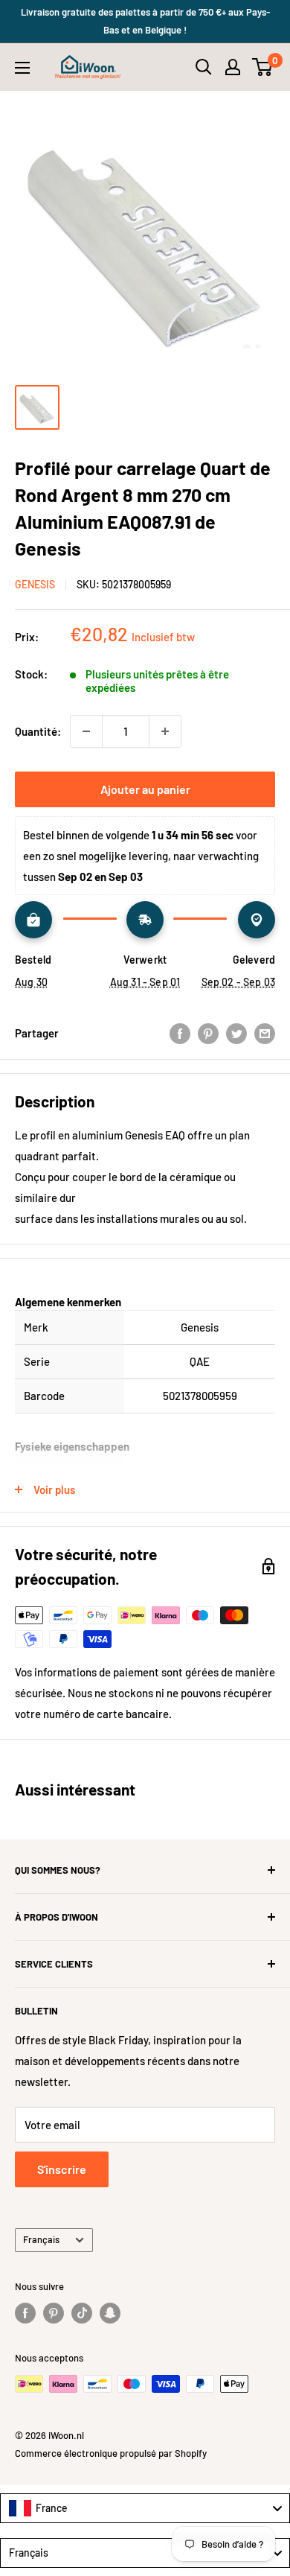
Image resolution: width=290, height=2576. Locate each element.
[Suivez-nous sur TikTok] (82, 2313)
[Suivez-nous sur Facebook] (25, 2313)
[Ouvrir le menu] (22, 68)
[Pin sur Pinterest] (208, 1033)
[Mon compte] (233, 67)
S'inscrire (62, 2169)
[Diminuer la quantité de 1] (86, 731)
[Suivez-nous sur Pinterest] (54, 2313)
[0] (263, 67)
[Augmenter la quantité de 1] (165, 731)
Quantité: (38, 731)
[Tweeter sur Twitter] (236, 1033)
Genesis (35, 584)
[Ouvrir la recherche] (204, 67)
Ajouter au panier (145, 789)
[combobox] (145, 2508)
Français (41, 2239)
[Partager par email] (265, 1033)
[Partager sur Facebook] (180, 1033)
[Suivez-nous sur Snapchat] (110, 2313)
